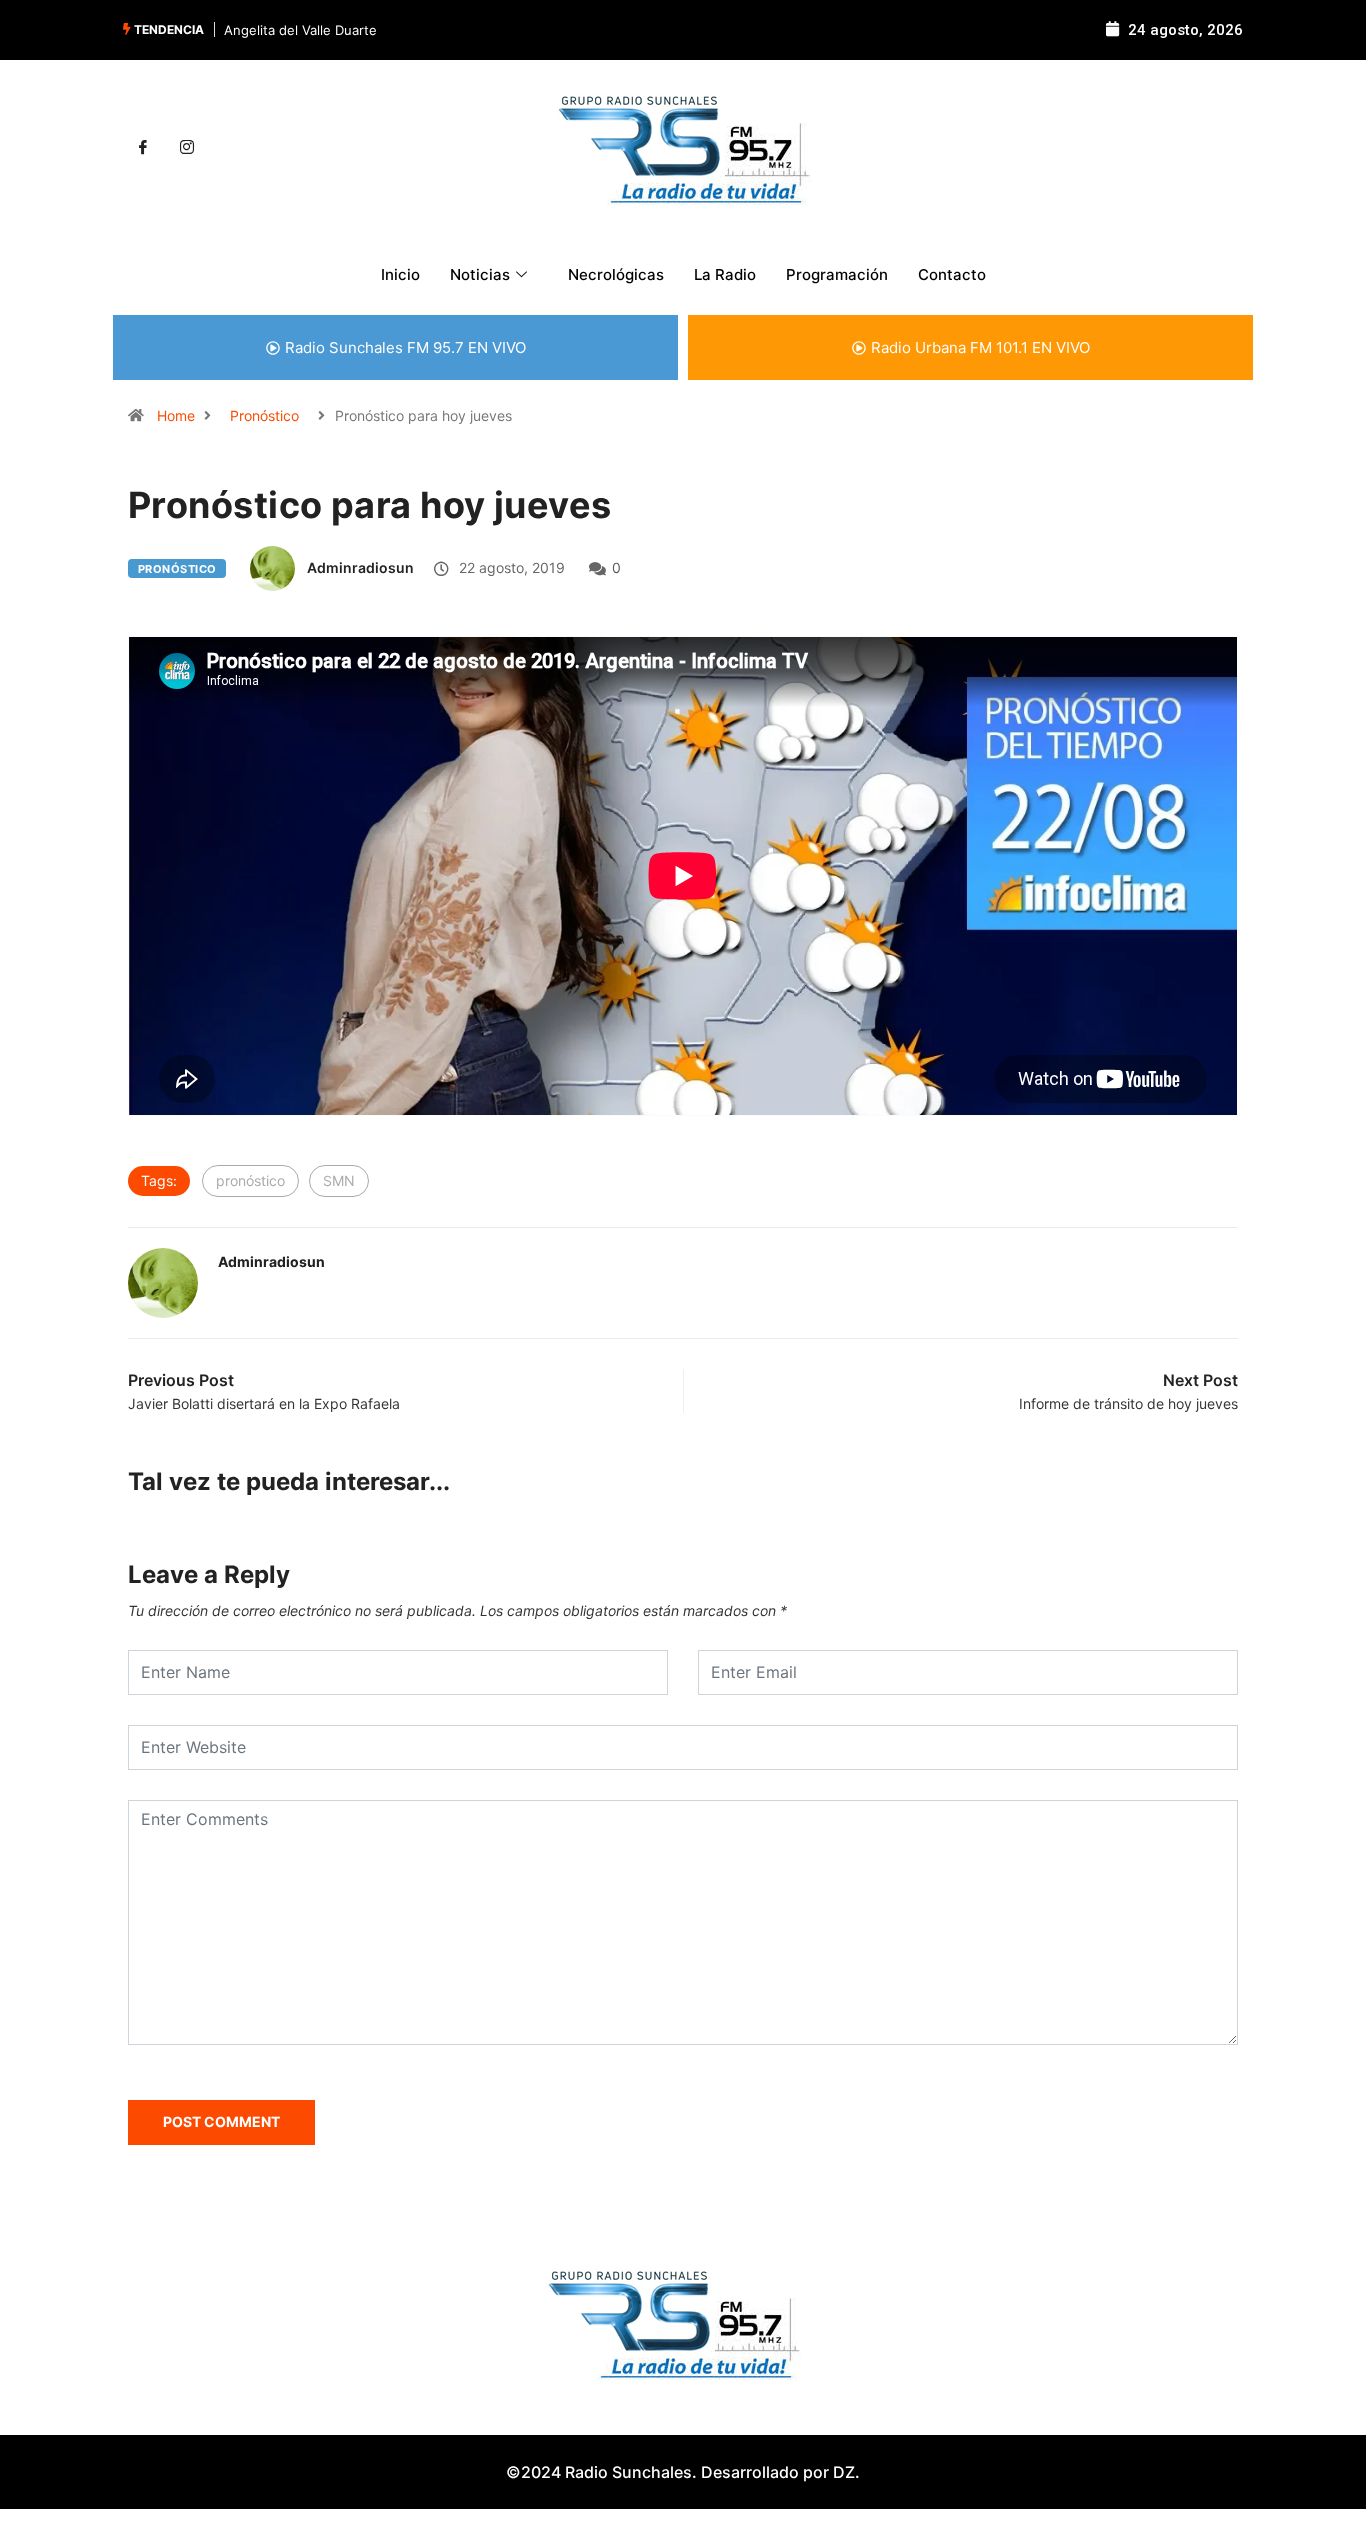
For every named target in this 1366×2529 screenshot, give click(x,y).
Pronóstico (264, 415)
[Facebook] (143, 148)
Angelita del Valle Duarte (300, 30)
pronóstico (250, 1180)
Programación (837, 274)
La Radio (725, 274)
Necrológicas (616, 274)
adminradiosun (360, 567)
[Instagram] (187, 148)
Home (176, 415)
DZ (844, 2472)
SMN (339, 1180)
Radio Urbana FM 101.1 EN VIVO (980, 347)
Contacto (952, 274)
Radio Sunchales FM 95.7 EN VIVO (405, 347)
